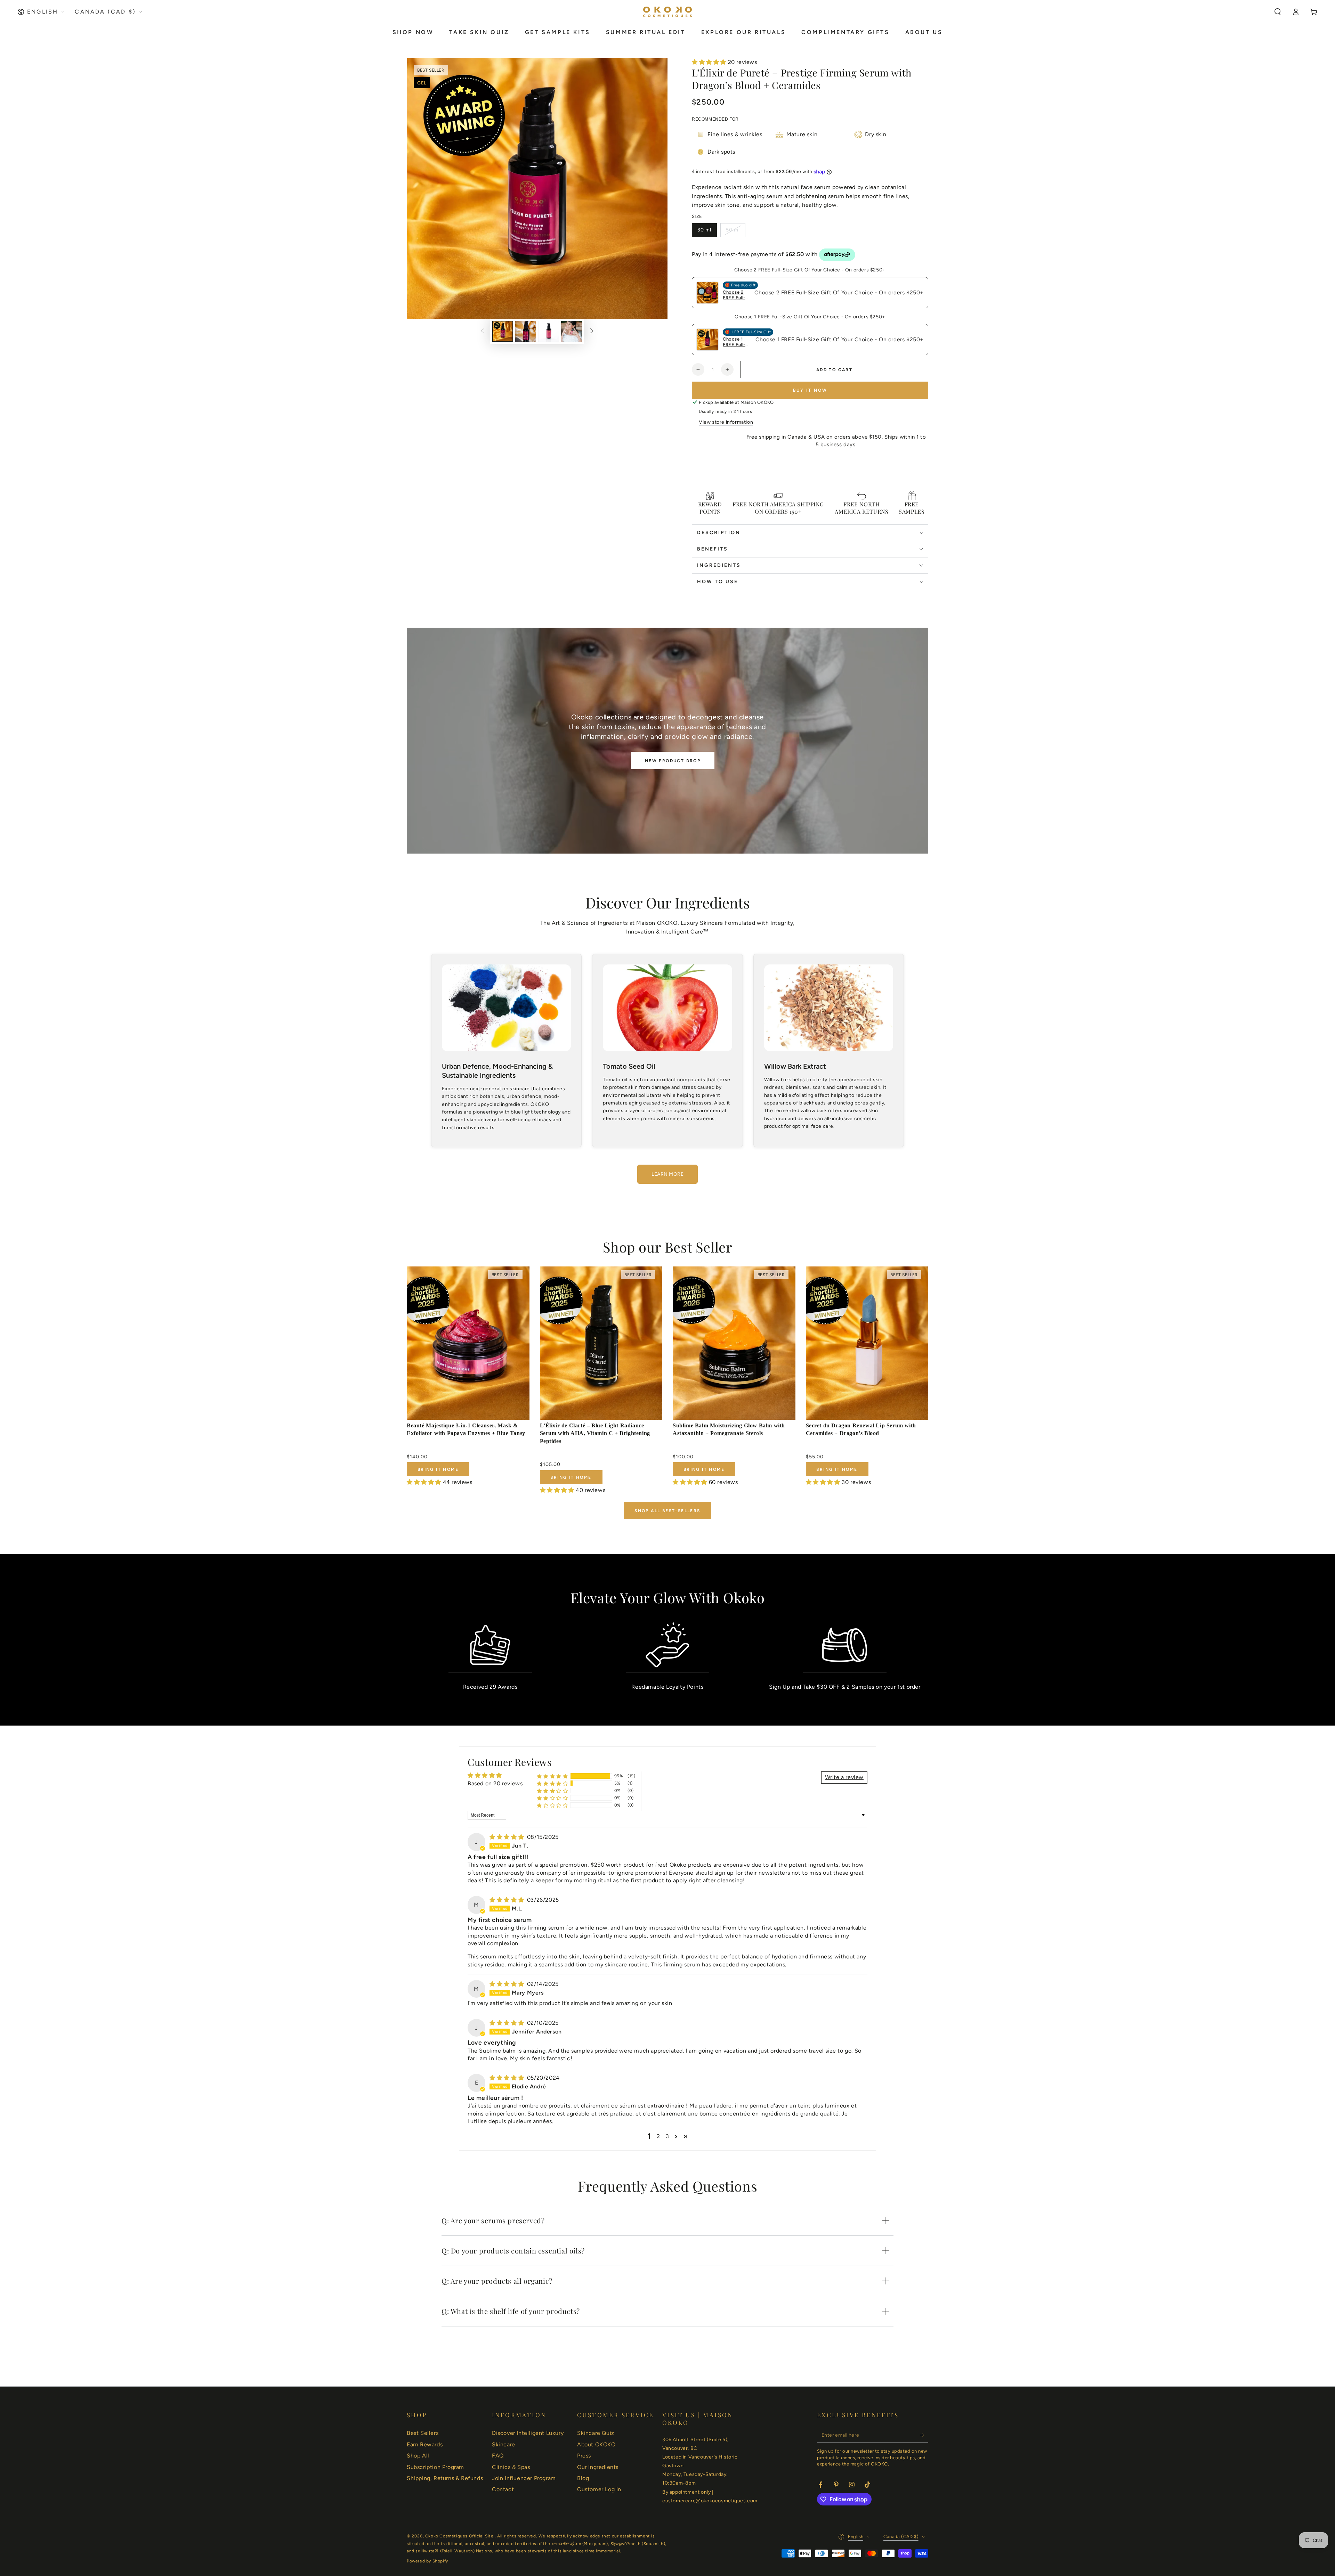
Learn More (667, 1174)
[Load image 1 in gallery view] (503, 331)
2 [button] (658, 2136)
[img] (508, 1837)
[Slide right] (592, 332)
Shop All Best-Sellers (667, 1511)
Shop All (418, 2456)
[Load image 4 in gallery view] (572, 331)
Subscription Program (435, 2467)
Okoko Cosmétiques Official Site (460, 2536)
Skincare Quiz (596, 2433)
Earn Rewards (425, 2444)
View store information (726, 422)
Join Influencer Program (524, 2478)
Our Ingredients (598, 2467)
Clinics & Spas (511, 2467)
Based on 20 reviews (495, 1783)
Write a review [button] (844, 1777)
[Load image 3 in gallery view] (549, 331)
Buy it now (810, 390)
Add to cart (834, 370)
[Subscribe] (924, 2435)
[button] (1278, 12)
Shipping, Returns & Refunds (445, 2478)
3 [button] (667, 2136)
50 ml (733, 230)
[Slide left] (483, 332)
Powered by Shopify (427, 2561)
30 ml (704, 230)
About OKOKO (596, 2444)
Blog (583, 2478)
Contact (503, 2489)
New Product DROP (673, 761)
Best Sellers (423, 2433)
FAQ (498, 2456)
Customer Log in (599, 2489)
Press (584, 2456)
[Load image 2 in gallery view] (526, 331)
